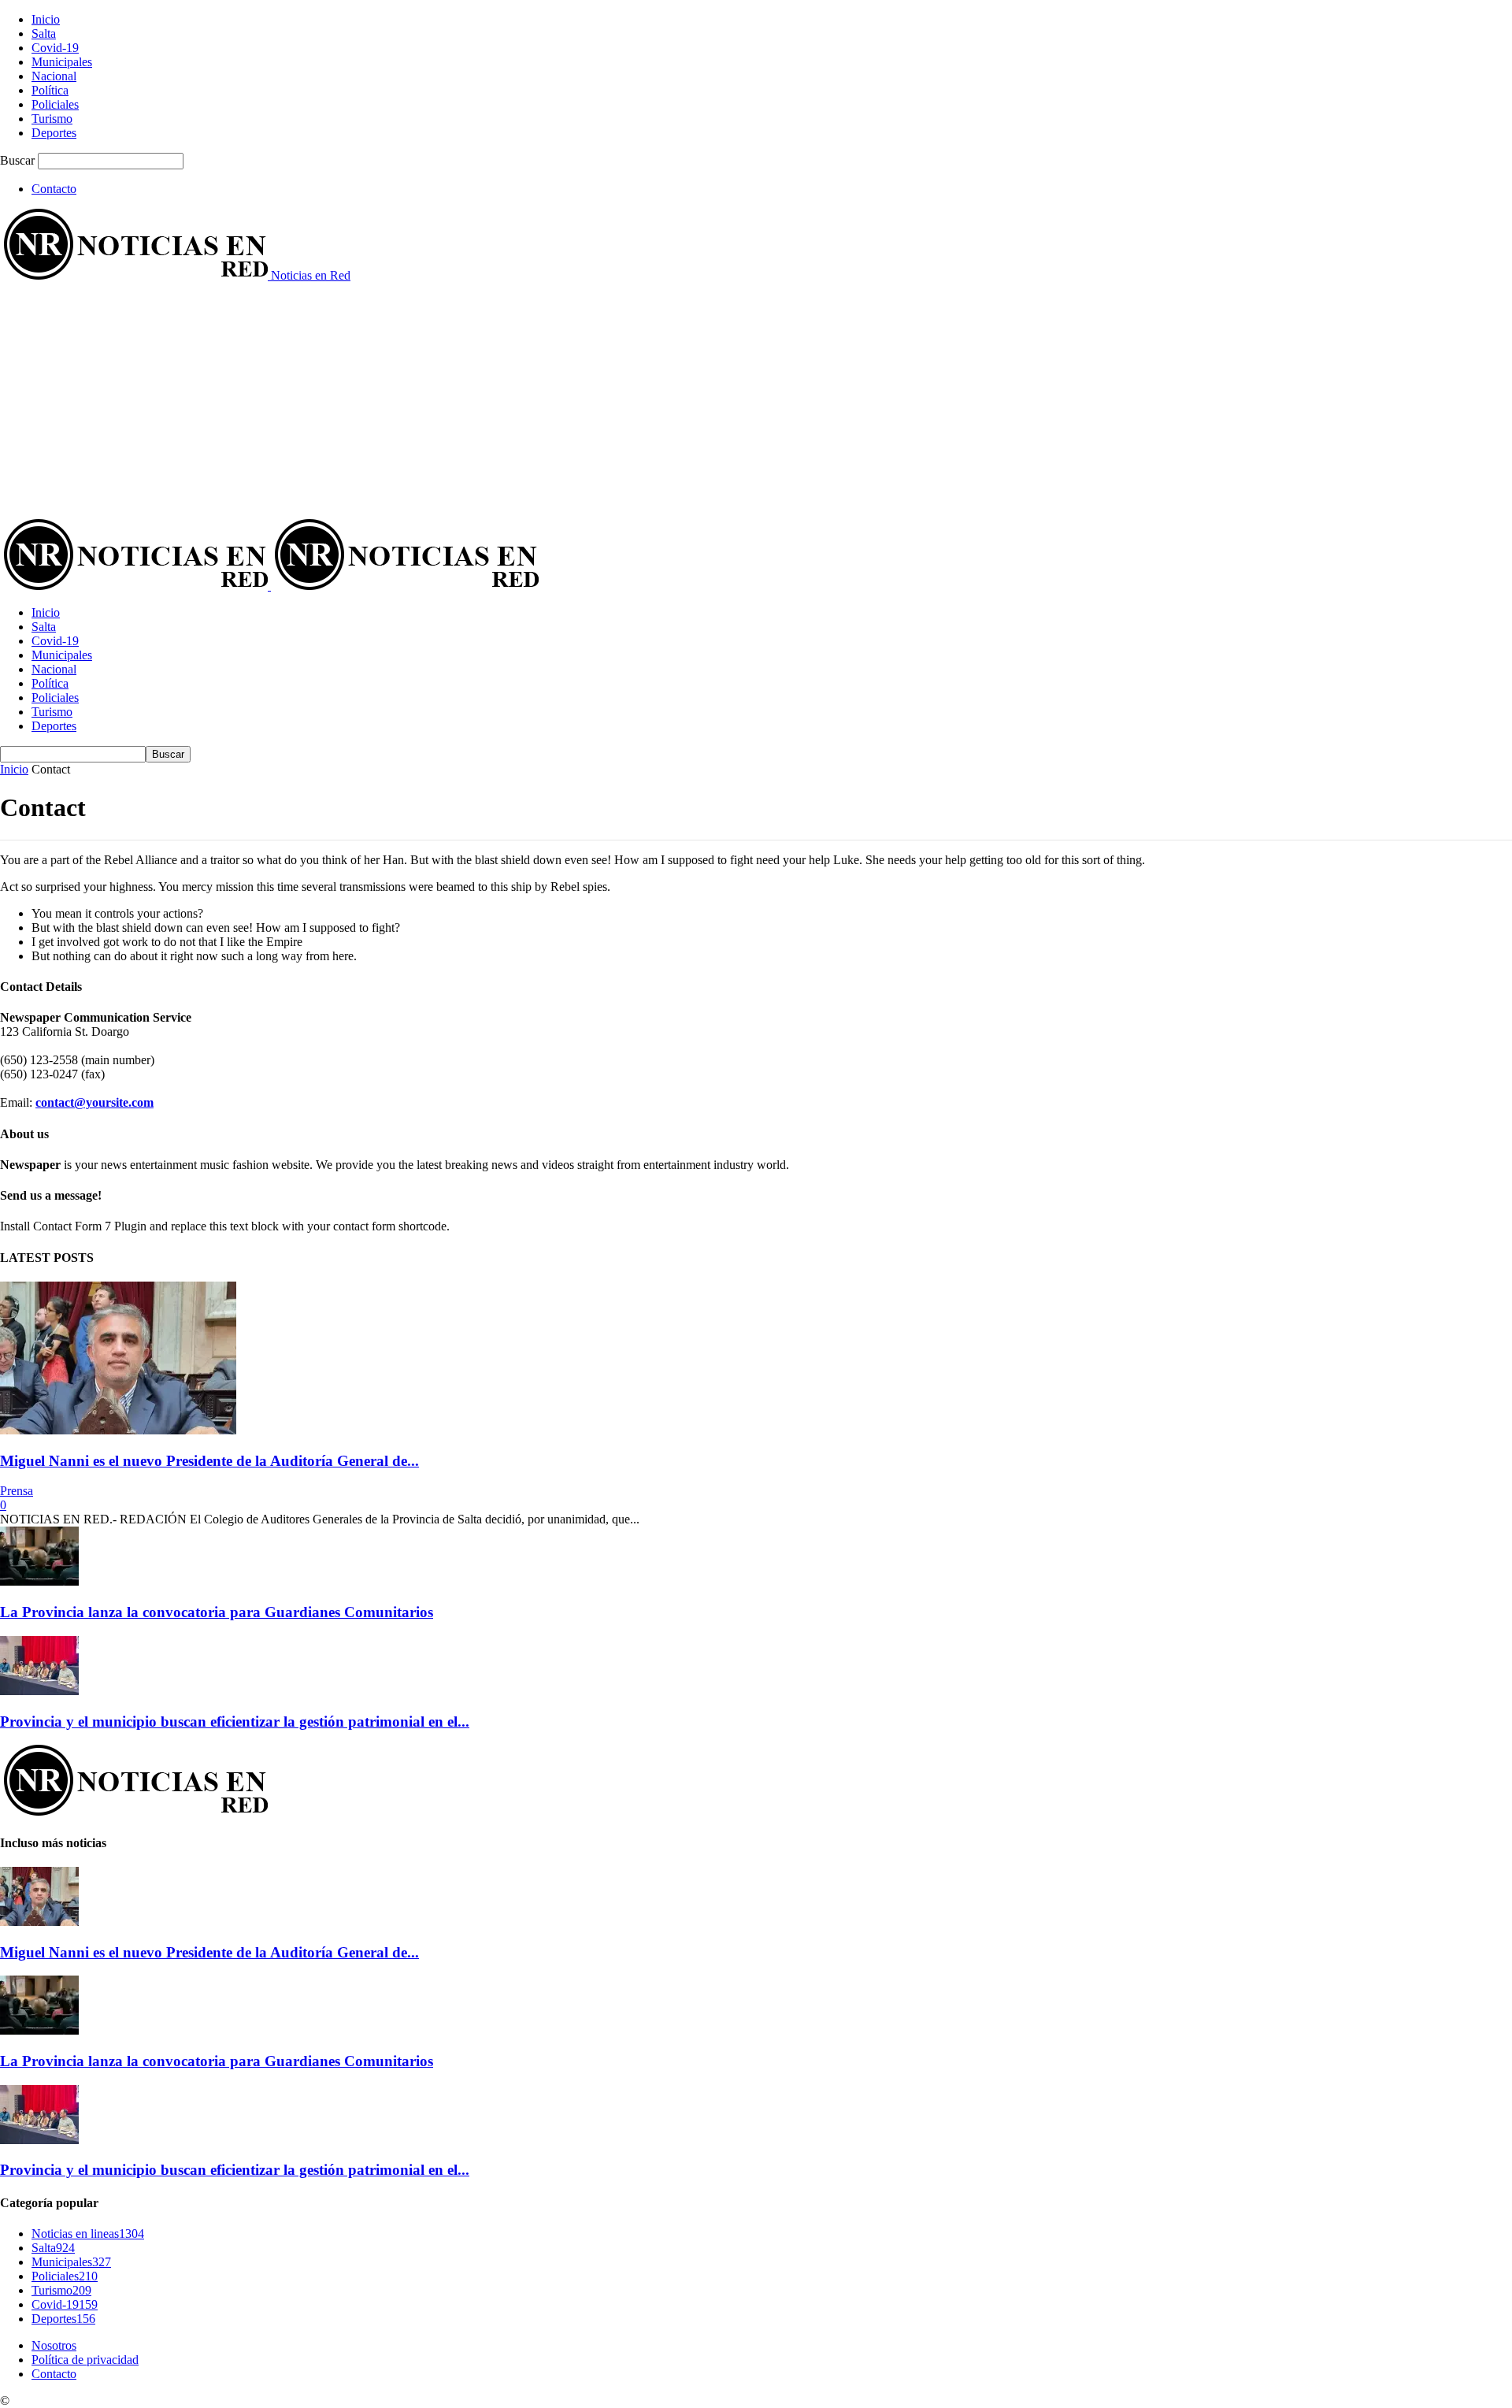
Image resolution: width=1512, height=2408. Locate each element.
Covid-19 (55, 48)
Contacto (54, 189)
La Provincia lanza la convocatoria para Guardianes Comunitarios (217, 1612)
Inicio (46, 19)
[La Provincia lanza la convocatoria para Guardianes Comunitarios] (39, 1581)
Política (50, 90)
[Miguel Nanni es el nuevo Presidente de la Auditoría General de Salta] (118, 1430)
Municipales (62, 62)
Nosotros (54, 2345)
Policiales (55, 104)
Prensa (17, 1491)
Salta (44, 33)
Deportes (54, 133)
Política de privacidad (85, 2360)
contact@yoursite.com (94, 1102)
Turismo (52, 119)
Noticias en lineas (88, 2234)
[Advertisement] (756, 401)
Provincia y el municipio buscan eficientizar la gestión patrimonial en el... (235, 1722)
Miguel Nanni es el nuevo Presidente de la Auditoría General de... (209, 1461)
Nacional (54, 76)
